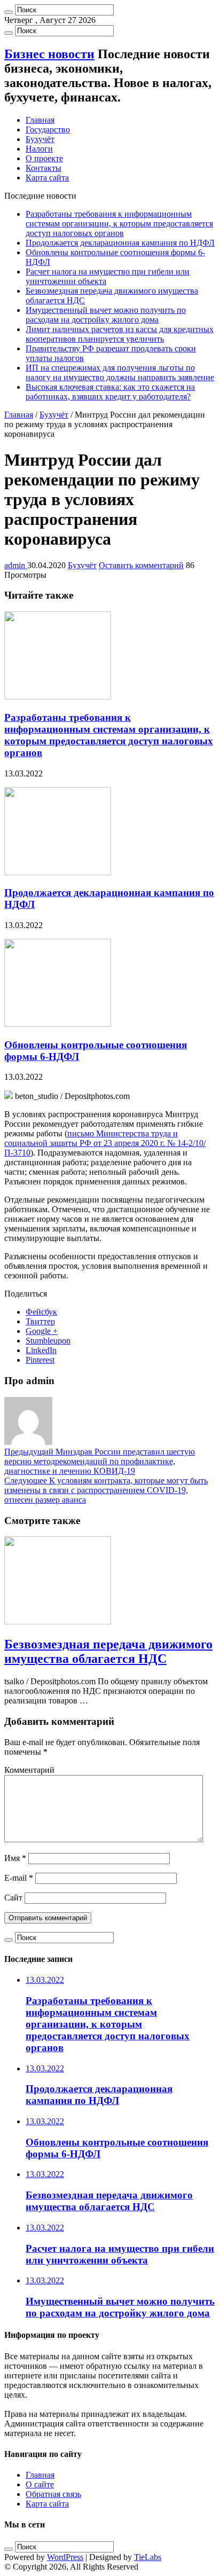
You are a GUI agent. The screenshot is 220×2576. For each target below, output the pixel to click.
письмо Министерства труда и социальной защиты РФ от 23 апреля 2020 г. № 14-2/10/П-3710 (105, 1143)
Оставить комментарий (141, 565)
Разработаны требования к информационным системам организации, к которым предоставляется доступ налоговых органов (119, 223)
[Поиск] (9, 12)
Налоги (39, 149)
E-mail (19, 1878)
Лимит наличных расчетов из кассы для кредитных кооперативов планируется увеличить (120, 334)
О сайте (40, 2484)
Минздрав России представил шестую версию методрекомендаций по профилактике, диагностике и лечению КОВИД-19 (100, 1461)
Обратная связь (53, 2494)
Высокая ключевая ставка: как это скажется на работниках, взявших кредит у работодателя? (110, 392)
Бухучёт (40, 139)
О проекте (44, 158)
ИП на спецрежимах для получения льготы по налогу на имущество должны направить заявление (120, 372)
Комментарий (29, 1770)
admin (16, 565)
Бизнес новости (49, 54)
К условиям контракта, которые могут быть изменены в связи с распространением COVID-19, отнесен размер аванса (106, 1490)
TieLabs (148, 2557)
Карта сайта (47, 178)
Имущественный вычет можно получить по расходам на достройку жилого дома (106, 315)
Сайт (13, 1898)
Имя (15, 1858)
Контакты (44, 168)
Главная (40, 120)
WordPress (65, 2557)
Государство (48, 129)
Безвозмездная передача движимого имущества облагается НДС (108, 1651)
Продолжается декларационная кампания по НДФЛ (120, 243)
